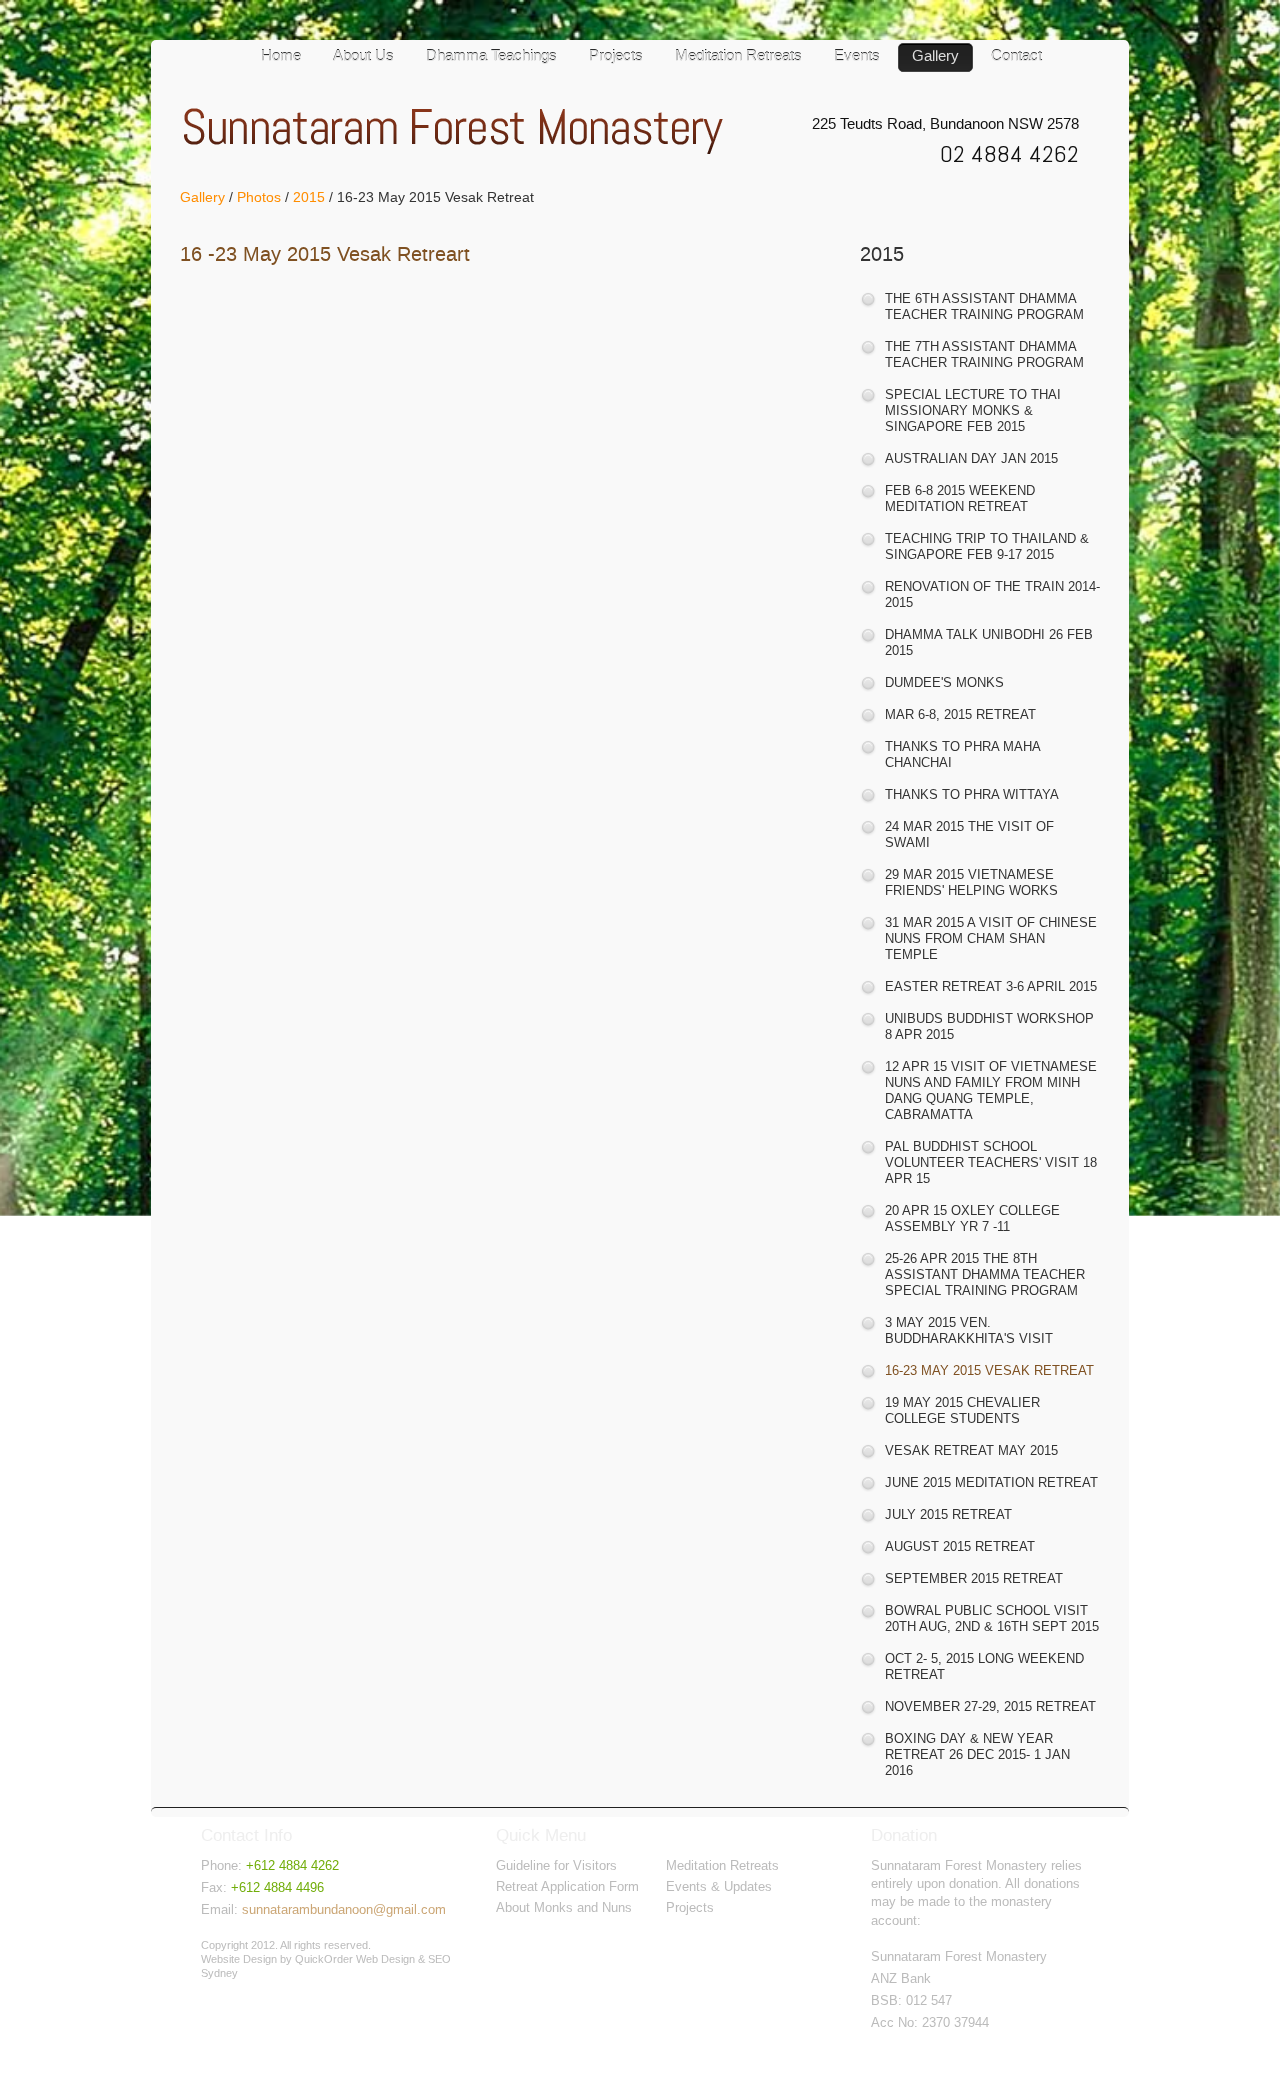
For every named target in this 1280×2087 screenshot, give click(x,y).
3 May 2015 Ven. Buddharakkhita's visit (969, 1330)
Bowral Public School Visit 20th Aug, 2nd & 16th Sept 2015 (992, 1618)
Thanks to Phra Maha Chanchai (962, 754)
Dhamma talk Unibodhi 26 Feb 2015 (989, 642)
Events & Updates (719, 1886)
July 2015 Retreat (948, 1514)
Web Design (385, 1959)
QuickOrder (324, 1959)
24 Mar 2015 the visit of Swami (969, 834)
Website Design (239, 1959)
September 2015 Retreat (974, 1578)
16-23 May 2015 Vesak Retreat (989, 1370)
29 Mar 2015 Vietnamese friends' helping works (971, 882)
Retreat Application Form (567, 1886)
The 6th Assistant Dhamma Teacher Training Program (984, 306)
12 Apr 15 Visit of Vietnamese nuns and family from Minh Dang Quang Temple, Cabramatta (991, 1090)
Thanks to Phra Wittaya (972, 794)
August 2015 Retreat (960, 1546)
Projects (616, 57)
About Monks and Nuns (564, 1907)
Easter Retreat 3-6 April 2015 (991, 986)
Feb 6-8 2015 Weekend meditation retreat (960, 498)
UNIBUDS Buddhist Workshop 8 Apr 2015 (989, 1026)
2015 (309, 197)
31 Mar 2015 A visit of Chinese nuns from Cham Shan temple (991, 938)
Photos (259, 197)
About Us (363, 57)
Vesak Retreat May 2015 (971, 1450)
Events (857, 57)
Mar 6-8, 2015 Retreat (960, 714)
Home (281, 57)
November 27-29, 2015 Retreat (990, 1706)
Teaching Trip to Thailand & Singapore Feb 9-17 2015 (987, 546)
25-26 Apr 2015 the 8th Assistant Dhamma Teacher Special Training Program (985, 1274)
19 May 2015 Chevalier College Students (962, 1410)
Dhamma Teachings (491, 57)
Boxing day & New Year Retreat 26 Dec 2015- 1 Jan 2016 (977, 1754)
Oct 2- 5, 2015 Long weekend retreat (984, 1666)
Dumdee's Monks (944, 682)
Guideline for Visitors (556, 1865)
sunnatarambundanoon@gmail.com (344, 1909)
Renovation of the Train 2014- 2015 (992, 594)
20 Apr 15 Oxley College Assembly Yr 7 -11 (972, 1218)
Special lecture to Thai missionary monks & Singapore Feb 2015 (973, 410)
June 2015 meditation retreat (991, 1482)
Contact (1016, 57)
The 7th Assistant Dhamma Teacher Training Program (984, 354)
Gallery (935, 57)
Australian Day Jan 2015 (971, 458)
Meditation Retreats (738, 57)
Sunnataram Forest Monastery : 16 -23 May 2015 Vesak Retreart (459, 131)
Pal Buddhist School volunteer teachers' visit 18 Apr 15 (991, 1162)
